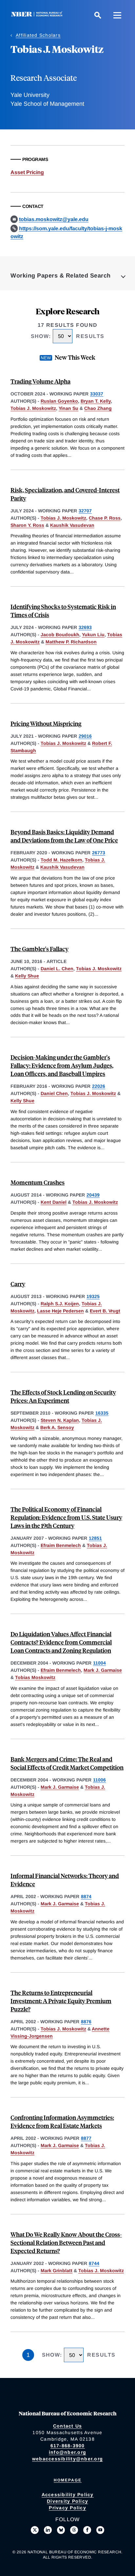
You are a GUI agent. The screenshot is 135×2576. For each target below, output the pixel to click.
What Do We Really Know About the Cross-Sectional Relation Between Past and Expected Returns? (66, 2242)
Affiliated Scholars (38, 35)
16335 (102, 1413)
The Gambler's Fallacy (39, 949)
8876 (86, 2022)
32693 (85, 627)
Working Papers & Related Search (61, 276)
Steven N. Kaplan (60, 1420)
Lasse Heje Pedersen (60, 1311)
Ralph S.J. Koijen (60, 1304)
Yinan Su (68, 408)
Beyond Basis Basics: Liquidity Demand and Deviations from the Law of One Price (64, 836)
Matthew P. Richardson (71, 642)
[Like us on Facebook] (87, 2530)
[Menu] (117, 15)
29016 (85, 736)
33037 (97, 394)
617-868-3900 (68, 2446)
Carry (18, 1284)
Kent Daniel (54, 1202)
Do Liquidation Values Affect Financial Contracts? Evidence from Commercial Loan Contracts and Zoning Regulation (61, 1642)
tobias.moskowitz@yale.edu (54, 219)
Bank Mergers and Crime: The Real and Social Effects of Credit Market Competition (67, 1763)
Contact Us (68, 2426)
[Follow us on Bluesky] (61, 2530)
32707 (85, 511)
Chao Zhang (98, 408)
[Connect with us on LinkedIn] (48, 2530)
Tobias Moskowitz (35, 1677)
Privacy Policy (67, 2508)
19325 (93, 1296)
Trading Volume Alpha (40, 381)
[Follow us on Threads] (74, 2530)
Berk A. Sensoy (57, 1427)
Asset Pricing (27, 172)
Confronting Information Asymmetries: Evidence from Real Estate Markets (62, 2121)
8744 (94, 2263)
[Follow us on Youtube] (100, 2530)
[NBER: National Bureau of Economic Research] (38, 15)
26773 (99, 853)
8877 (86, 2138)
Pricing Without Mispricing (46, 723)
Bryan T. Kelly (96, 401)
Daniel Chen (54, 1093)
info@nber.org (67, 2452)
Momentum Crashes (38, 1182)
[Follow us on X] (35, 2530)
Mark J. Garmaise (103, 1670)
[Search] (98, 15)
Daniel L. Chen (57, 969)
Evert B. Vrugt (105, 1311)
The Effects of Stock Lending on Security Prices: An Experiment (63, 1396)
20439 (93, 1195)
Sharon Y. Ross (27, 525)
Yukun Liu (93, 635)
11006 (99, 1780)
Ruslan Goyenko (59, 401)
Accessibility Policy (68, 2495)
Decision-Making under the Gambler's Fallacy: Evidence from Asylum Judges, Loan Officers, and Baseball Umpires (62, 1065)
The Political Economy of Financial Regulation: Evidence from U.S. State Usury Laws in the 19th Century (66, 1517)
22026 (99, 1086)
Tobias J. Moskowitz (33, 408)
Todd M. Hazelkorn (61, 860)
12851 (95, 1538)
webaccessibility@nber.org (67, 2459)
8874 (86, 1896)
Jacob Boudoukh (60, 635)
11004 (99, 1663)
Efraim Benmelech (61, 1545)
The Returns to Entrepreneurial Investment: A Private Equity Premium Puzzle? (61, 2001)
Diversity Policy (67, 2501)
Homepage (68, 2480)
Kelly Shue (27, 976)
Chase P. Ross (105, 518)
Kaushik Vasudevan (72, 525)
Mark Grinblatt (57, 2271)
